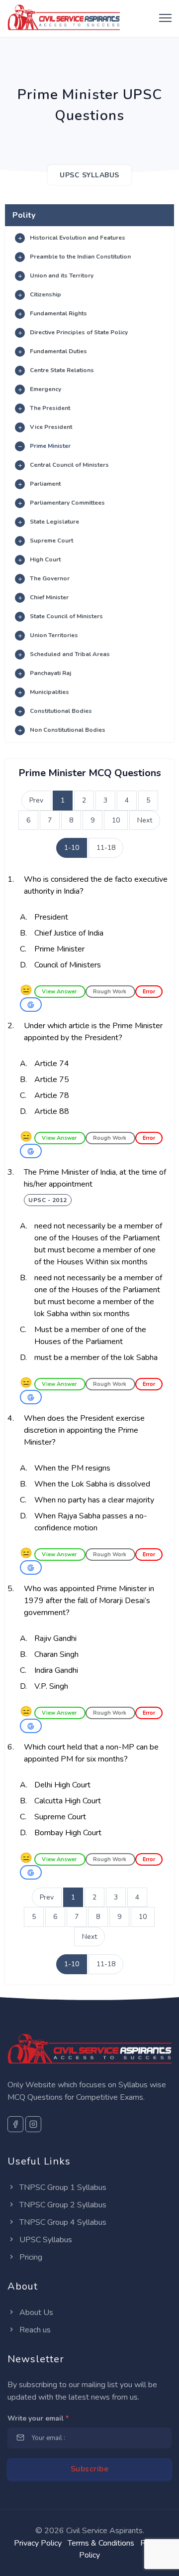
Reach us (34, 2330)
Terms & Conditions (101, 2543)
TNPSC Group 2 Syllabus (62, 2205)
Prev (36, 800)
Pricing (30, 2257)
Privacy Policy (38, 2543)
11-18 (106, 848)
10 (116, 820)
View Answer (60, 992)
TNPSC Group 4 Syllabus (62, 2222)
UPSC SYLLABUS (89, 175)
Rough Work (110, 992)
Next (145, 820)
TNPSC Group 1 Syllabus (62, 2187)
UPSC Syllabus (45, 2240)
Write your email (38, 2418)
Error (149, 992)
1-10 (72, 848)
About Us (35, 2312)
